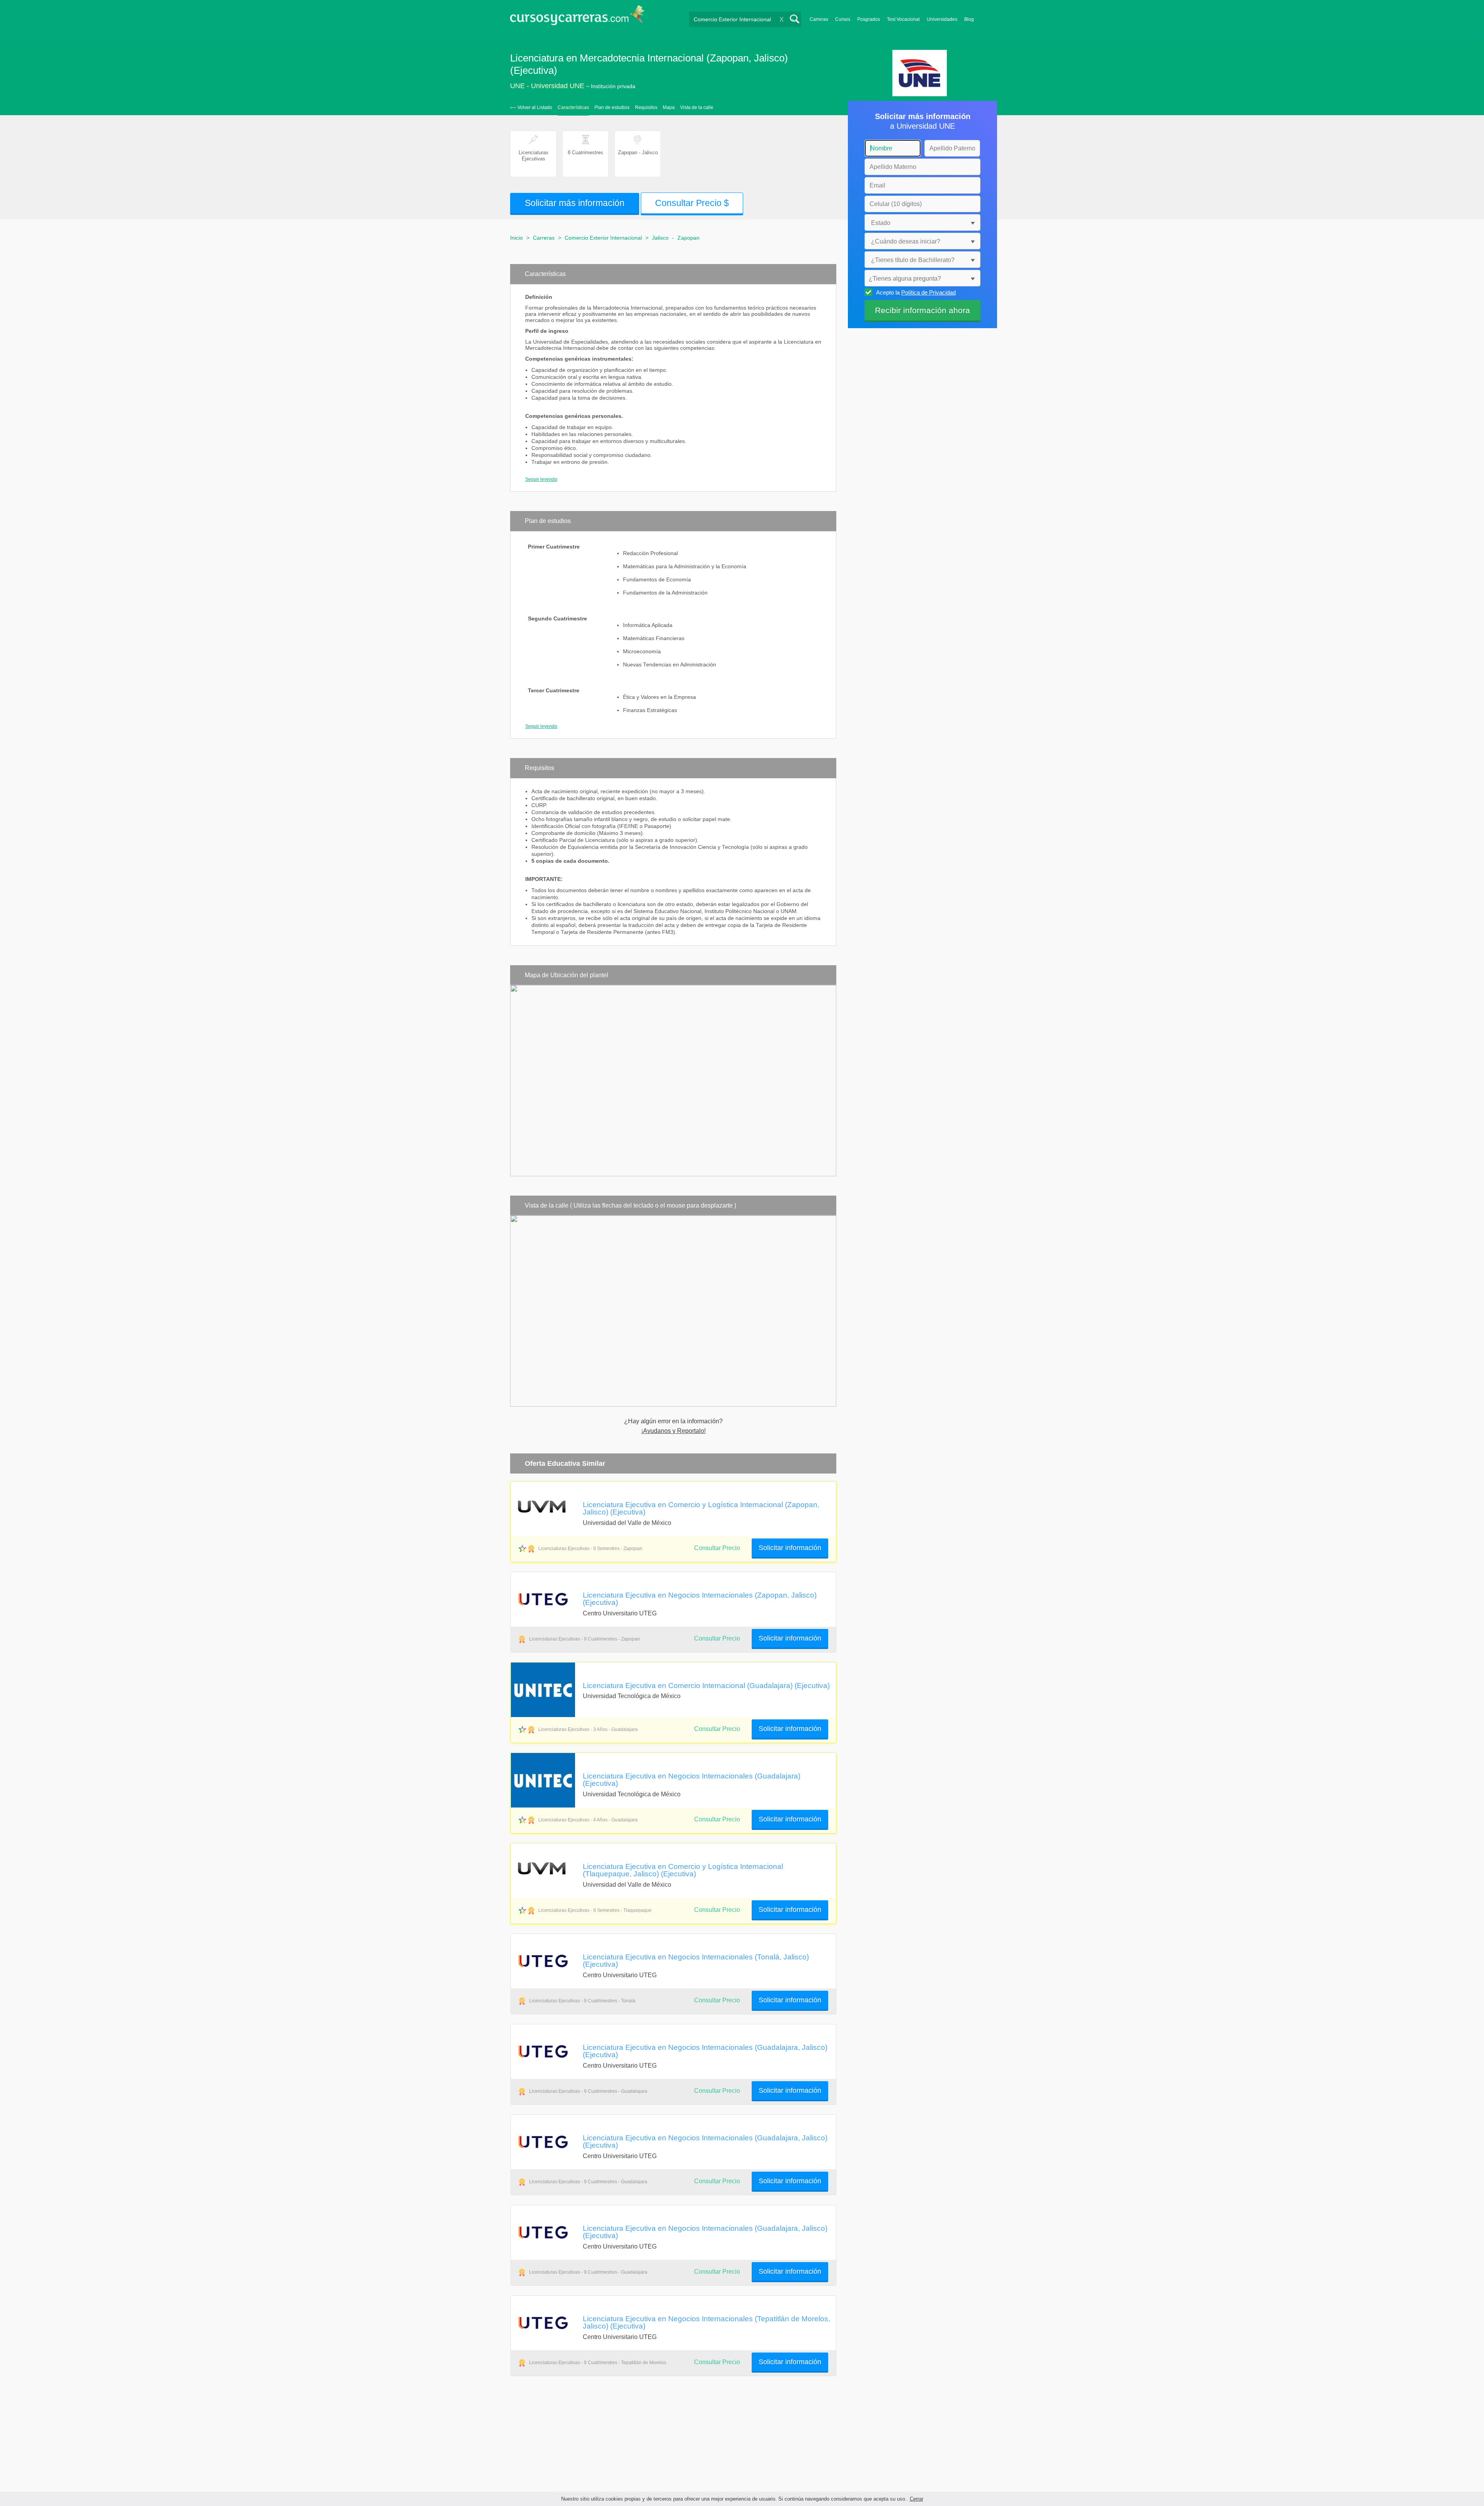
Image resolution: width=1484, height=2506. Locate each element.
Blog (969, 19)
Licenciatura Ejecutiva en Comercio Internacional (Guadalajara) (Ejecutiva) (706, 1685)
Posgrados (869, 19)
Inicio (517, 238)
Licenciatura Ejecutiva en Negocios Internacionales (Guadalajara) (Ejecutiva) (692, 1779)
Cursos (843, 19)
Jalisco (660, 238)
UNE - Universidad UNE (547, 86)
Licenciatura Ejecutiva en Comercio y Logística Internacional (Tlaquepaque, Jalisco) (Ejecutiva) (683, 1870)
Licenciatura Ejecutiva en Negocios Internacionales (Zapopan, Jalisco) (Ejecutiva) (700, 1599)
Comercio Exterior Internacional (603, 238)
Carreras (819, 19)
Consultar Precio (717, 1638)
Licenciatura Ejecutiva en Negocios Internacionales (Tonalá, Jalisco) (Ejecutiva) (696, 1960)
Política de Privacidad (928, 292)
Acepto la (916, 292)
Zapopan (688, 238)
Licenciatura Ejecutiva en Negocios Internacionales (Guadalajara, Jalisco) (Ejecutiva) (705, 2051)
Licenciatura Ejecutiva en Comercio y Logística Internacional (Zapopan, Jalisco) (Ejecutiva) (701, 1508)
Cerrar (916, 2499)
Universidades (942, 19)
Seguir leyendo (541, 479)
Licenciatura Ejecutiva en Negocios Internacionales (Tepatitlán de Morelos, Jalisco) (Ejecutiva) (706, 2322)
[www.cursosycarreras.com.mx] (577, 18)
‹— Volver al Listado (531, 107)
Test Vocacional (903, 19)
